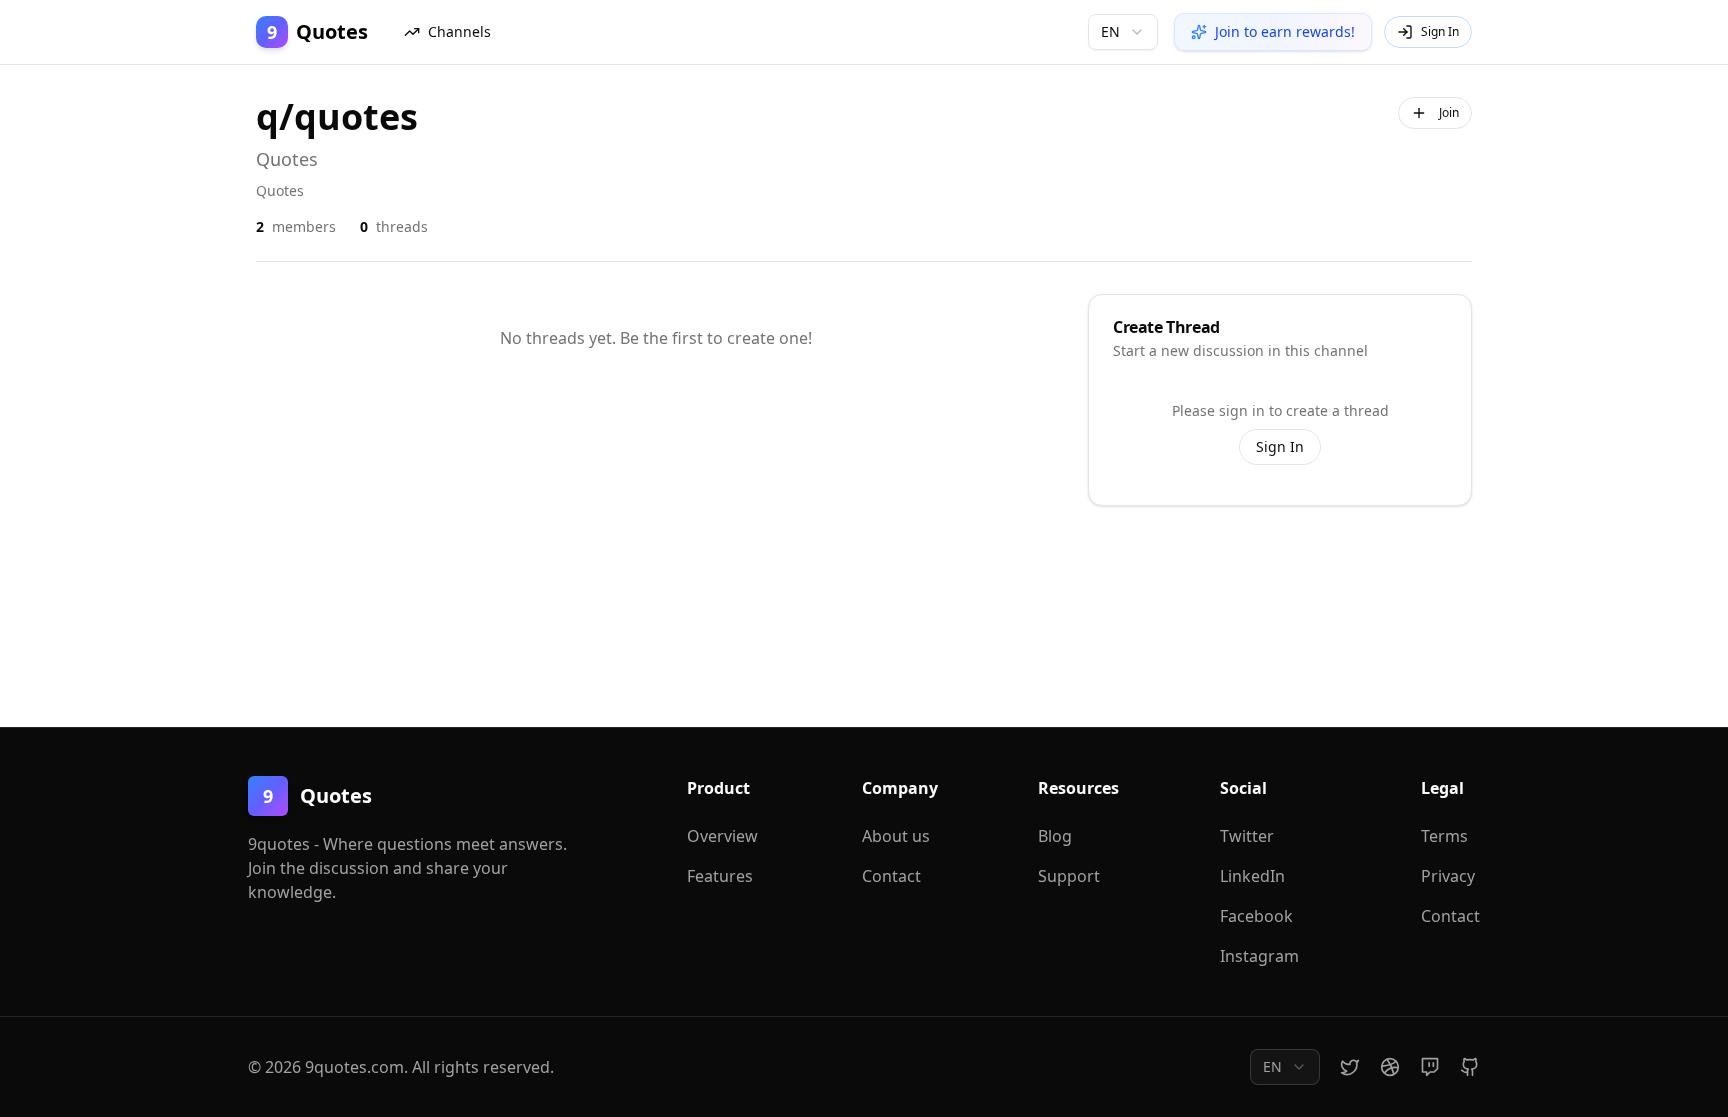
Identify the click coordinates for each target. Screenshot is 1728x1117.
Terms (1444, 836)
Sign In (1280, 446)
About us (896, 836)
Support (1069, 876)
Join (1449, 112)
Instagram (1259, 956)
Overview (722, 836)
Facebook (1256, 916)
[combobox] (1123, 32)
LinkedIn (1252, 876)
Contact (891, 876)
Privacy (1448, 876)
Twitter (1247, 836)
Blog (1055, 836)
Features (720, 876)
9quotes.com (354, 1067)
